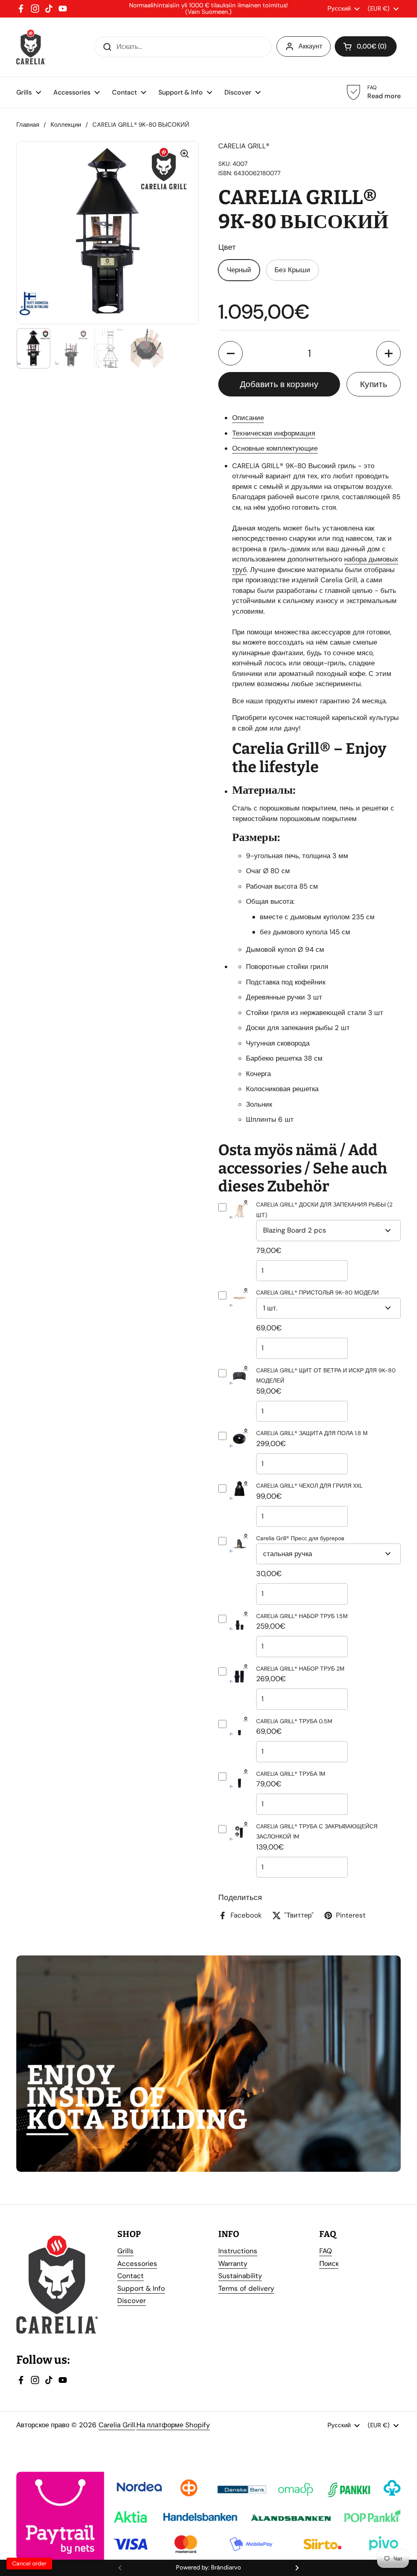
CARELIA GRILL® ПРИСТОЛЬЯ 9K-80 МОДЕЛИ (317, 1292)
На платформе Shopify (173, 2425)
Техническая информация (274, 433)
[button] (230, 353)
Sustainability (240, 2276)
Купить (374, 384)
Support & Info (141, 2288)
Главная (28, 125)
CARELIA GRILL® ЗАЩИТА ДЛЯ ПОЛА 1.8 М (312, 1433)
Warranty (233, 2263)
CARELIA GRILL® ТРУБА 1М (291, 1774)
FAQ (326, 2251)
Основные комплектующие (275, 448)
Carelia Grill (117, 2425)
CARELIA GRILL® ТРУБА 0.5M (294, 1721)
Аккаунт (310, 46)
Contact (131, 2276)
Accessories (137, 2263)
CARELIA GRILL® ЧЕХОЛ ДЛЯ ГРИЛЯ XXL (309, 1486)
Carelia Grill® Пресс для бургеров (300, 1538)
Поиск (329, 2263)
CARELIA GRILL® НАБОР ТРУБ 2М (300, 1669)
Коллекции (66, 125)
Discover (132, 2301)
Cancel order (29, 2563)
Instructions (238, 2251)
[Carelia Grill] (31, 47)
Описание (248, 418)
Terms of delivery (246, 2288)
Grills (125, 2251)
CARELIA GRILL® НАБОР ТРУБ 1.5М (302, 1616)
